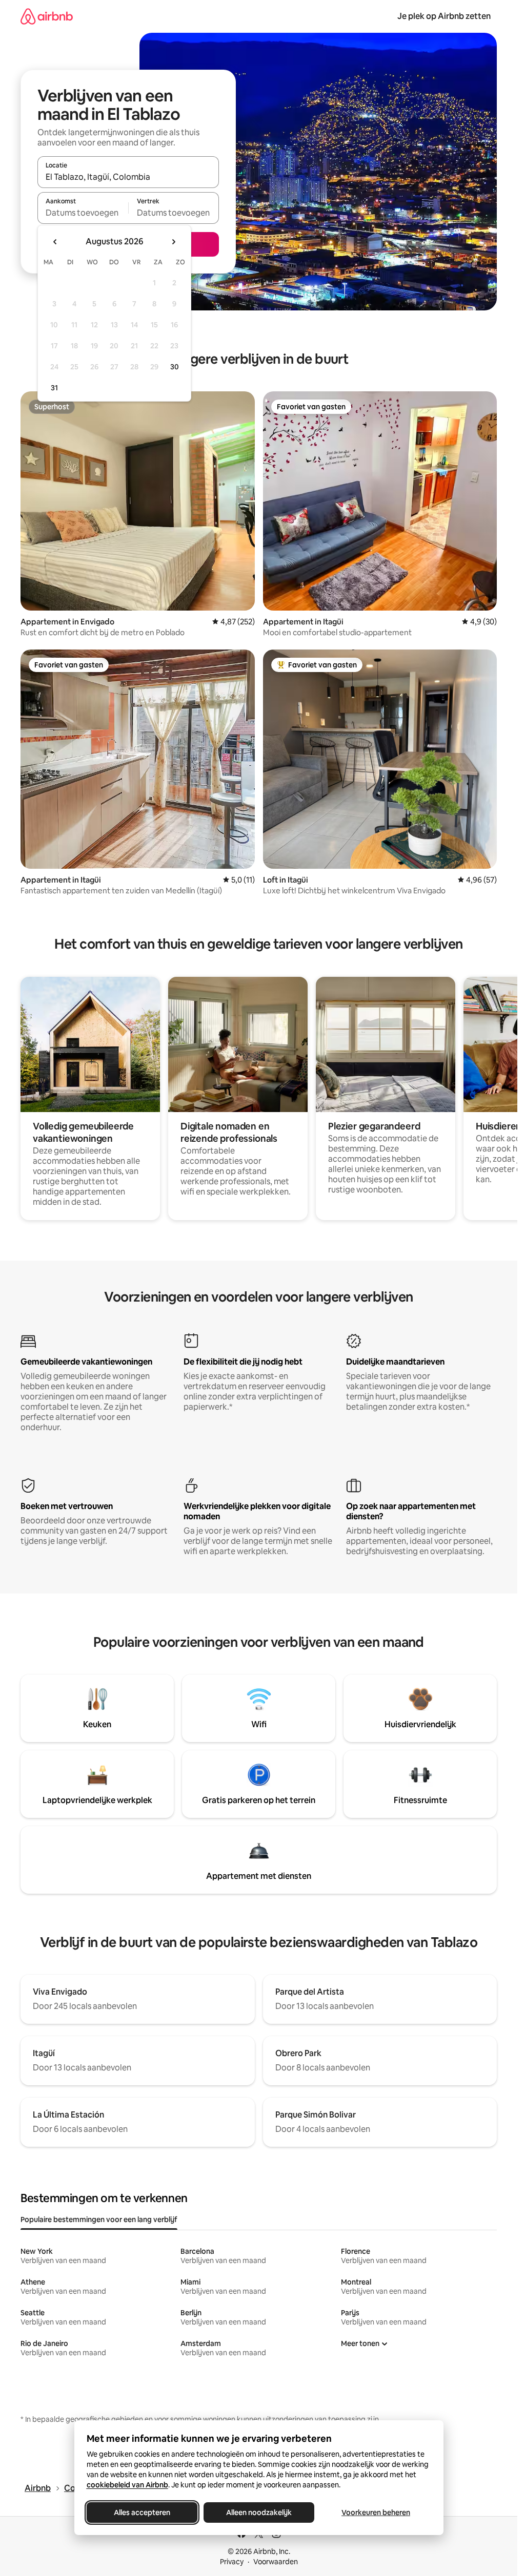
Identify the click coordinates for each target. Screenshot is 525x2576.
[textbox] (83, 213)
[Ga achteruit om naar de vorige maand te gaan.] (55, 242)
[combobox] (128, 177)
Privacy (232, 2562)
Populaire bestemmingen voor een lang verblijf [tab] (99, 2219)
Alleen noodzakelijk (259, 2512)
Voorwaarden (276, 2562)
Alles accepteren (142, 2512)
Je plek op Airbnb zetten (444, 16)
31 (54, 388)
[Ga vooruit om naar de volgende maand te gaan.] (173, 242)
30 (175, 367)
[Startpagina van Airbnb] (47, 16)
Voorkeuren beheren (376, 2512)
